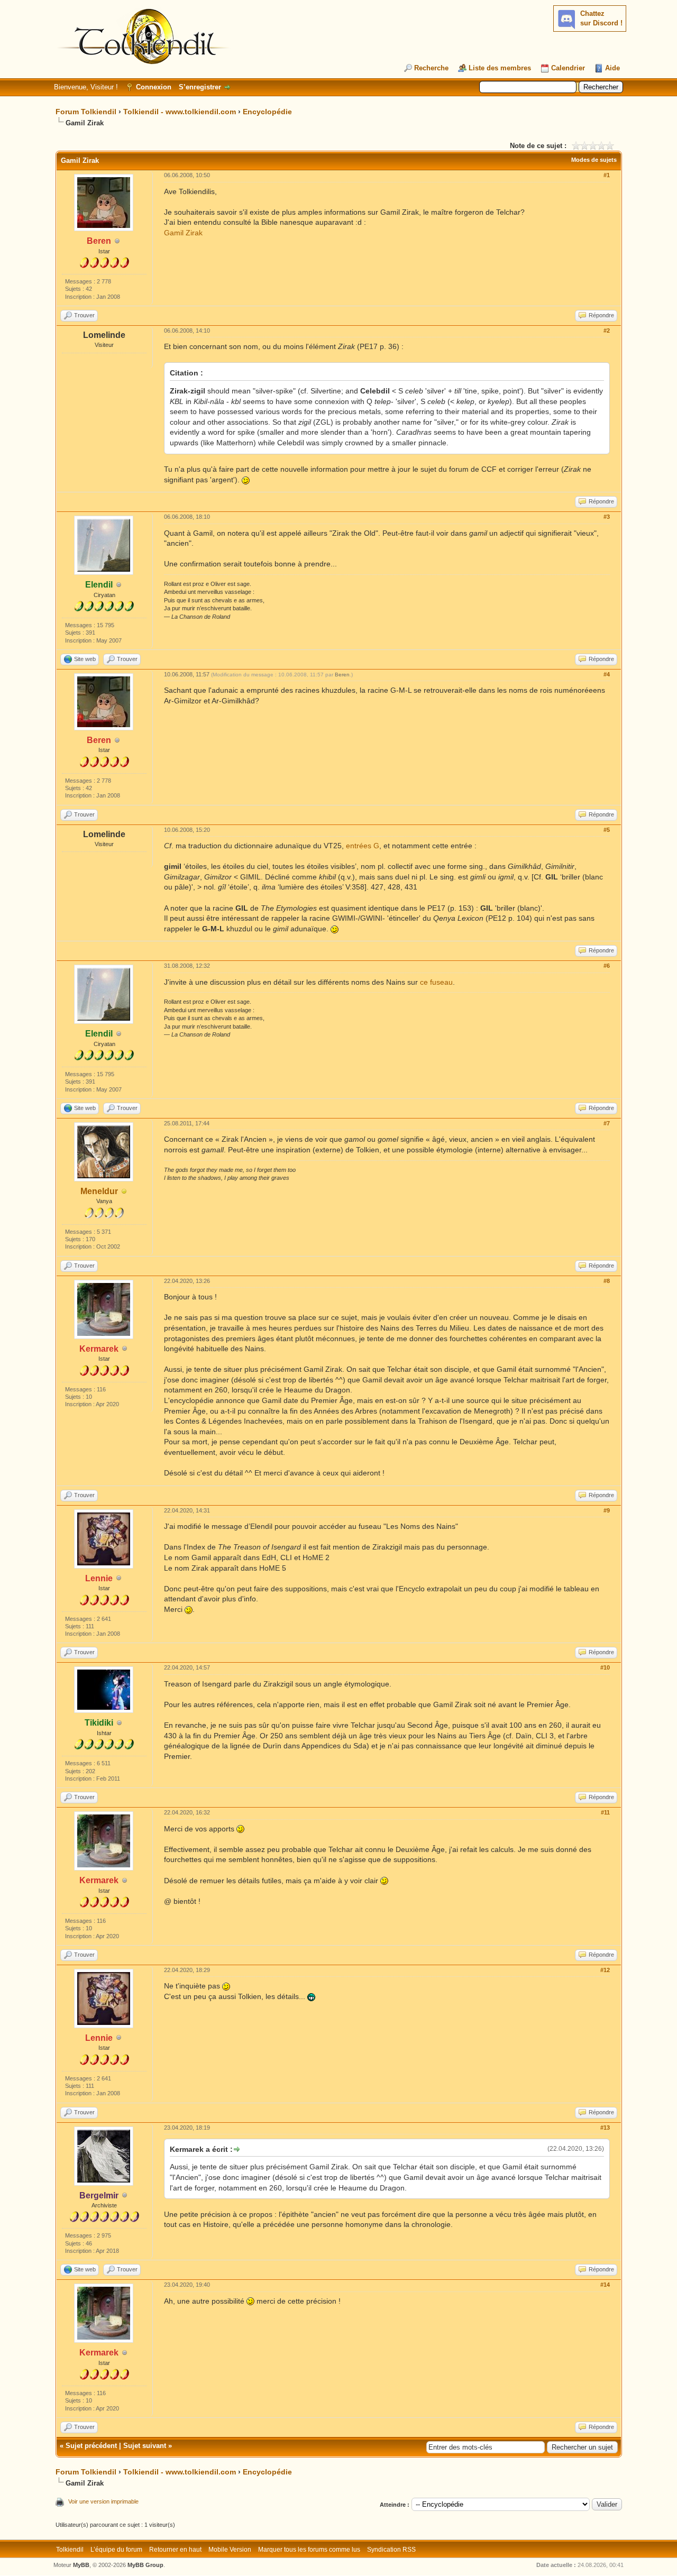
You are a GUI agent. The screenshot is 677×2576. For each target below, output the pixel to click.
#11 (605, 1812)
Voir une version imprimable (103, 2501)
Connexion (154, 87)
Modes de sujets (594, 160)
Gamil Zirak (183, 233)
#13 (605, 2128)
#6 (607, 966)
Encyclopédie (267, 112)
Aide (612, 68)
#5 (607, 830)
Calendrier (568, 68)
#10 (605, 1667)
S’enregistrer (200, 87)
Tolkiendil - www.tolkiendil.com (180, 112)
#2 (607, 331)
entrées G (363, 846)
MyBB (81, 2565)
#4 (607, 674)
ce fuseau (436, 982)
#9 (607, 1510)
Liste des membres (500, 68)
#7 (607, 1123)
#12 (605, 1970)
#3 (607, 517)
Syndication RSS (391, 2550)
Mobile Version (230, 2550)
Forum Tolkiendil (86, 112)
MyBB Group (145, 2565)
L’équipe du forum (116, 2550)
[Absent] (124, 1192)
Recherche (431, 68)
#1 (607, 175)
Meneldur (99, 1191)
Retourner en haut (175, 2550)
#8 (607, 1281)
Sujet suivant (145, 2446)
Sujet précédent (91, 2446)
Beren (342, 675)
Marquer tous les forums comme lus (309, 2550)
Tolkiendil (70, 2550)
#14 (605, 2285)
